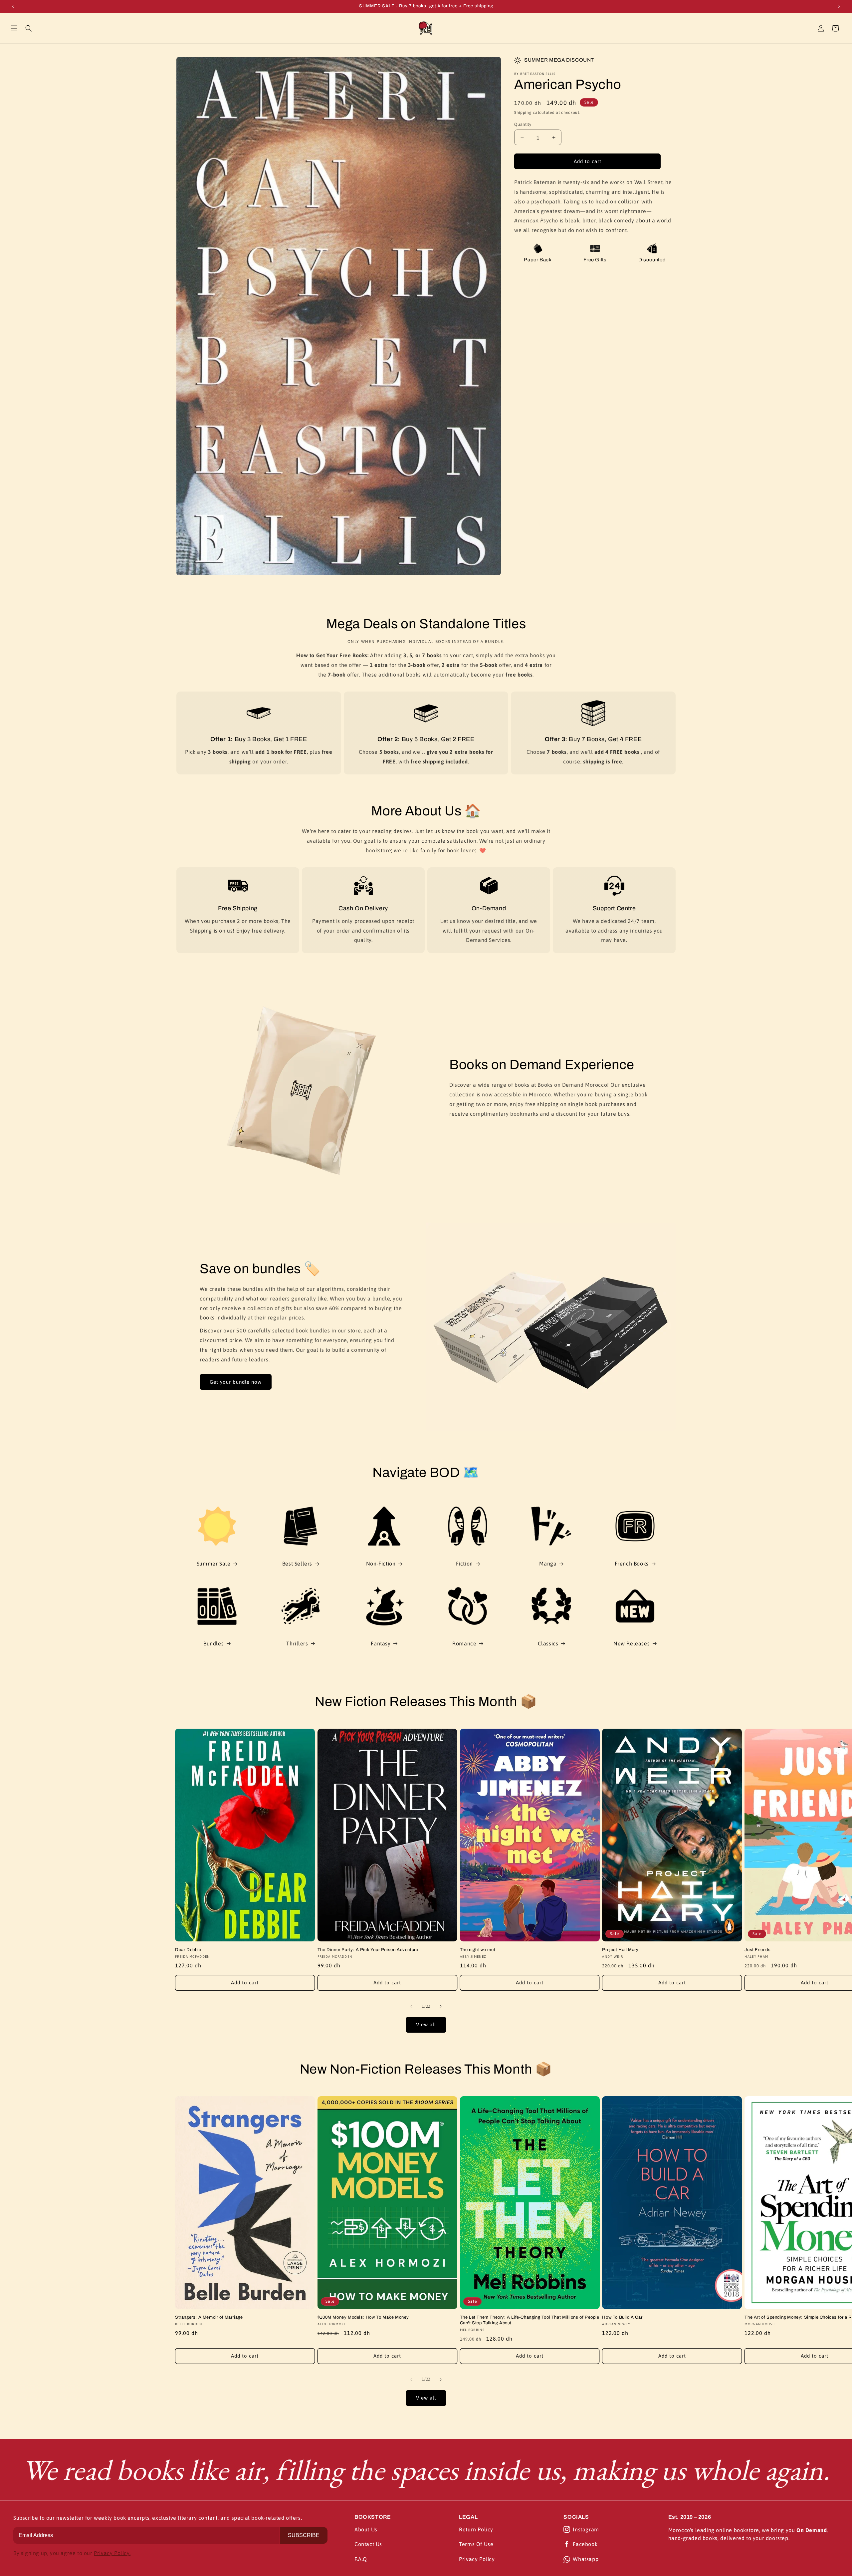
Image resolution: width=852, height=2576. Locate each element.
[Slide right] (441, 2006)
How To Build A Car (622, 2317)
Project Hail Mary (620, 1950)
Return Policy (476, 2529)
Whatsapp (586, 2559)
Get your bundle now (236, 1382)
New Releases (632, 1643)
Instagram (586, 2529)
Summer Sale (214, 1564)
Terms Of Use (476, 2544)
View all (426, 2024)
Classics (548, 1643)
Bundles (213, 1643)
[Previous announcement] (13, 6)
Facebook (585, 2544)
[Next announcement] (839, 6)
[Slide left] (411, 2006)
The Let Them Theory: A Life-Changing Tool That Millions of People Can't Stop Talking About (530, 2320)
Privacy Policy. (112, 2553)
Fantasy (381, 1643)
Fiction (464, 1564)
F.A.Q (361, 2559)
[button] (14, 28)
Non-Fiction (381, 1564)
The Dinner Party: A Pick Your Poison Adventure (368, 1950)
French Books (632, 1564)
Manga (548, 1564)
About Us (366, 2529)
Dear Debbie (188, 1950)
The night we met (478, 1950)
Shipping (523, 113)
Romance (464, 1643)
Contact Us (368, 2544)
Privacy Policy (477, 2559)
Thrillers (297, 1643)
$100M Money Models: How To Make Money (363, 2317)
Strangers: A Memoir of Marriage (209, 2317)
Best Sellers (297, 1564)
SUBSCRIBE (304, 2535)
